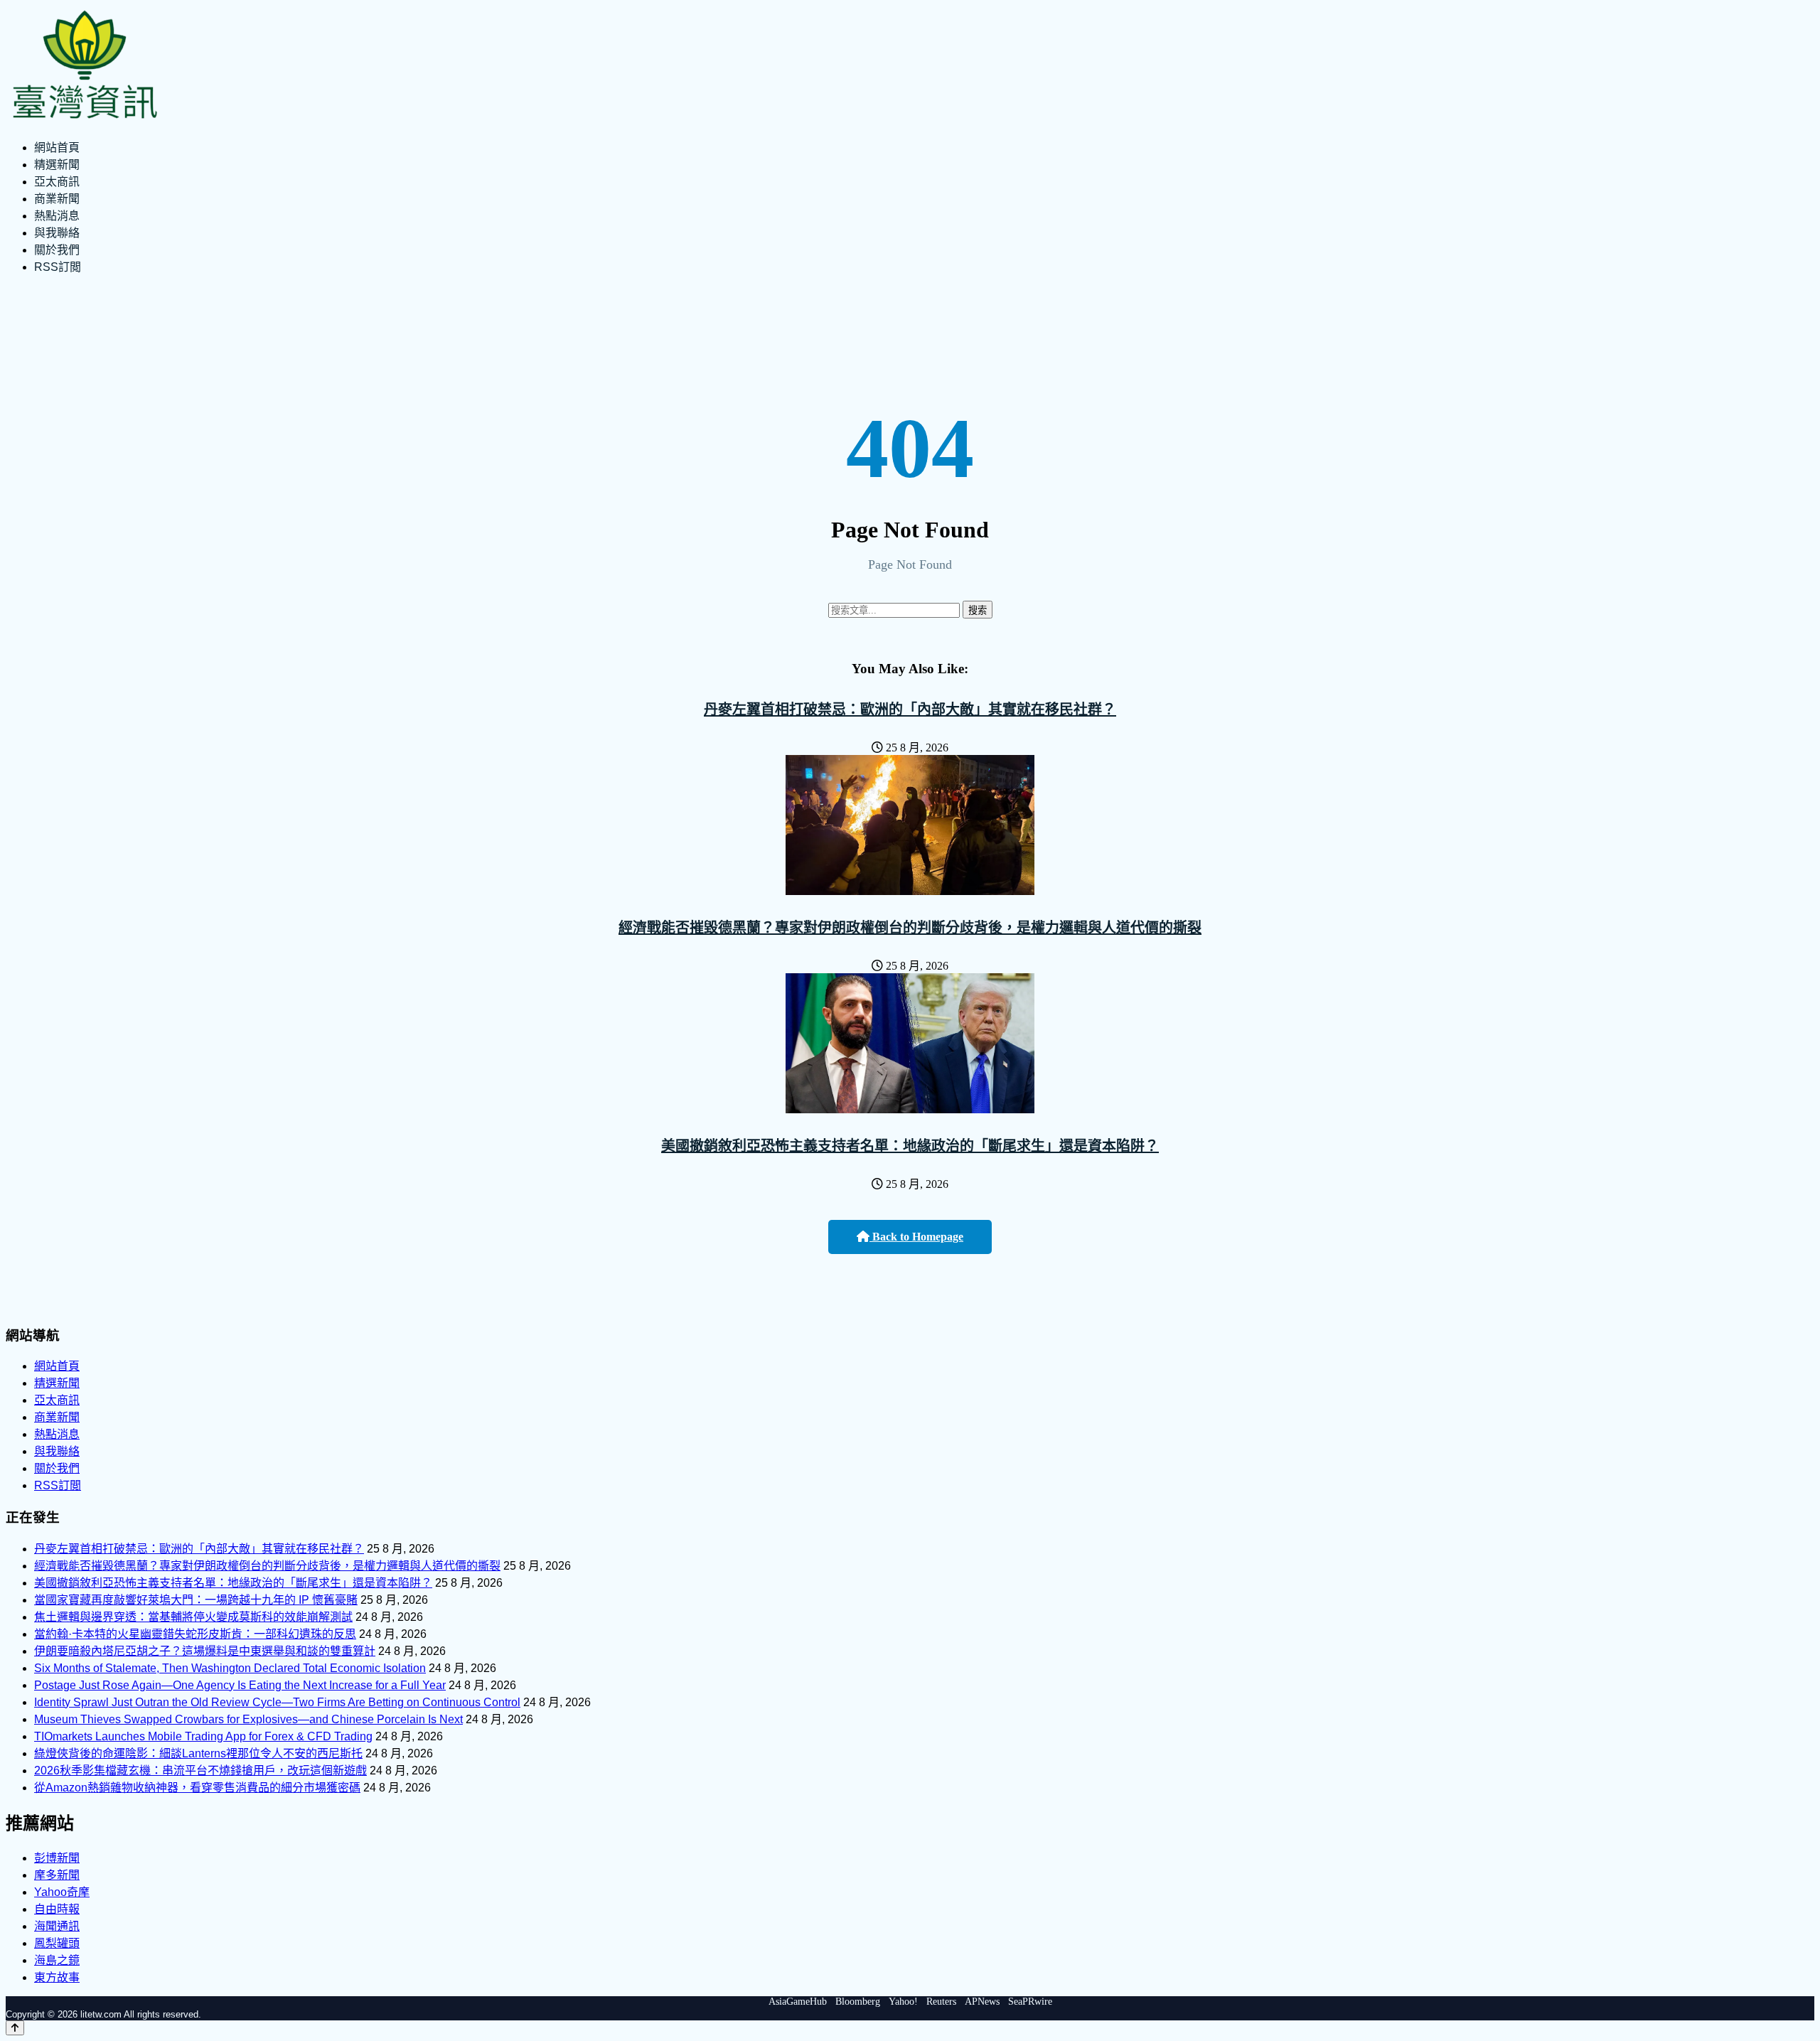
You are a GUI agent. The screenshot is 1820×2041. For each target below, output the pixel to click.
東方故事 (57, 1977)
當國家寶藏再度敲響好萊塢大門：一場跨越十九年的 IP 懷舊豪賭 (196, 1600)
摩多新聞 (57, 1875)
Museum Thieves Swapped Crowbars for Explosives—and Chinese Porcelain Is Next (248, 1719)
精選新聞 (57, 165)
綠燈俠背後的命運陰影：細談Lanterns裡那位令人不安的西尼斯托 (198, 1753)
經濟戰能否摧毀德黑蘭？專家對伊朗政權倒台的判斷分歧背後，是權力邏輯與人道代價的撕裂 (910, 928)
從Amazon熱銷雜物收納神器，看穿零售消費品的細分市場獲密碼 (197, 1788)
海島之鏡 (57, 1960)
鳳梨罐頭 (57, 1943)
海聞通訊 (57, 1926)
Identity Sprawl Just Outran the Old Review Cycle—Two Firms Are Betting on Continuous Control (277, 1702)
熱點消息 (57, 216)
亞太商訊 (57, 182)
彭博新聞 (57, 1858)
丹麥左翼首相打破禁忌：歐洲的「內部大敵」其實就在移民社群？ (910, 709)
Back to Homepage (916, 1237)
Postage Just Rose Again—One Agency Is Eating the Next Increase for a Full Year (240, 1685)
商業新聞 (57, 199)
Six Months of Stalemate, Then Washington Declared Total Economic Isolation (230, 1668)
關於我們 (57, 250)
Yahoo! (903, 2002)
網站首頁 (57, 148)
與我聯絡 (57, 233)
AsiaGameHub (798, 2002)
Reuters (941, 2002)
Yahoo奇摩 (62, 1892)
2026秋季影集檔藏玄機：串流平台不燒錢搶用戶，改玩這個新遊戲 (200, 1771)
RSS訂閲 (58, 267)
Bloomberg (858, 2002)
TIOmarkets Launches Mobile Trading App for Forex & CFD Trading (203, 1736)
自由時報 (57, 1909)
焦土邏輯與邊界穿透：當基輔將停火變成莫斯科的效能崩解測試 (193, 1617)
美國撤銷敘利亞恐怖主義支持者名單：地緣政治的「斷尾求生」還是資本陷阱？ (910, 1146)
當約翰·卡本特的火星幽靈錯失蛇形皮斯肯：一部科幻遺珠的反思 (195, 1634)
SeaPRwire (1030, 2002)
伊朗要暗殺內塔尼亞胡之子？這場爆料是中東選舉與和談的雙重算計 (205, 1651)
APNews (982, 2002)
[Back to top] (15, 2028)
